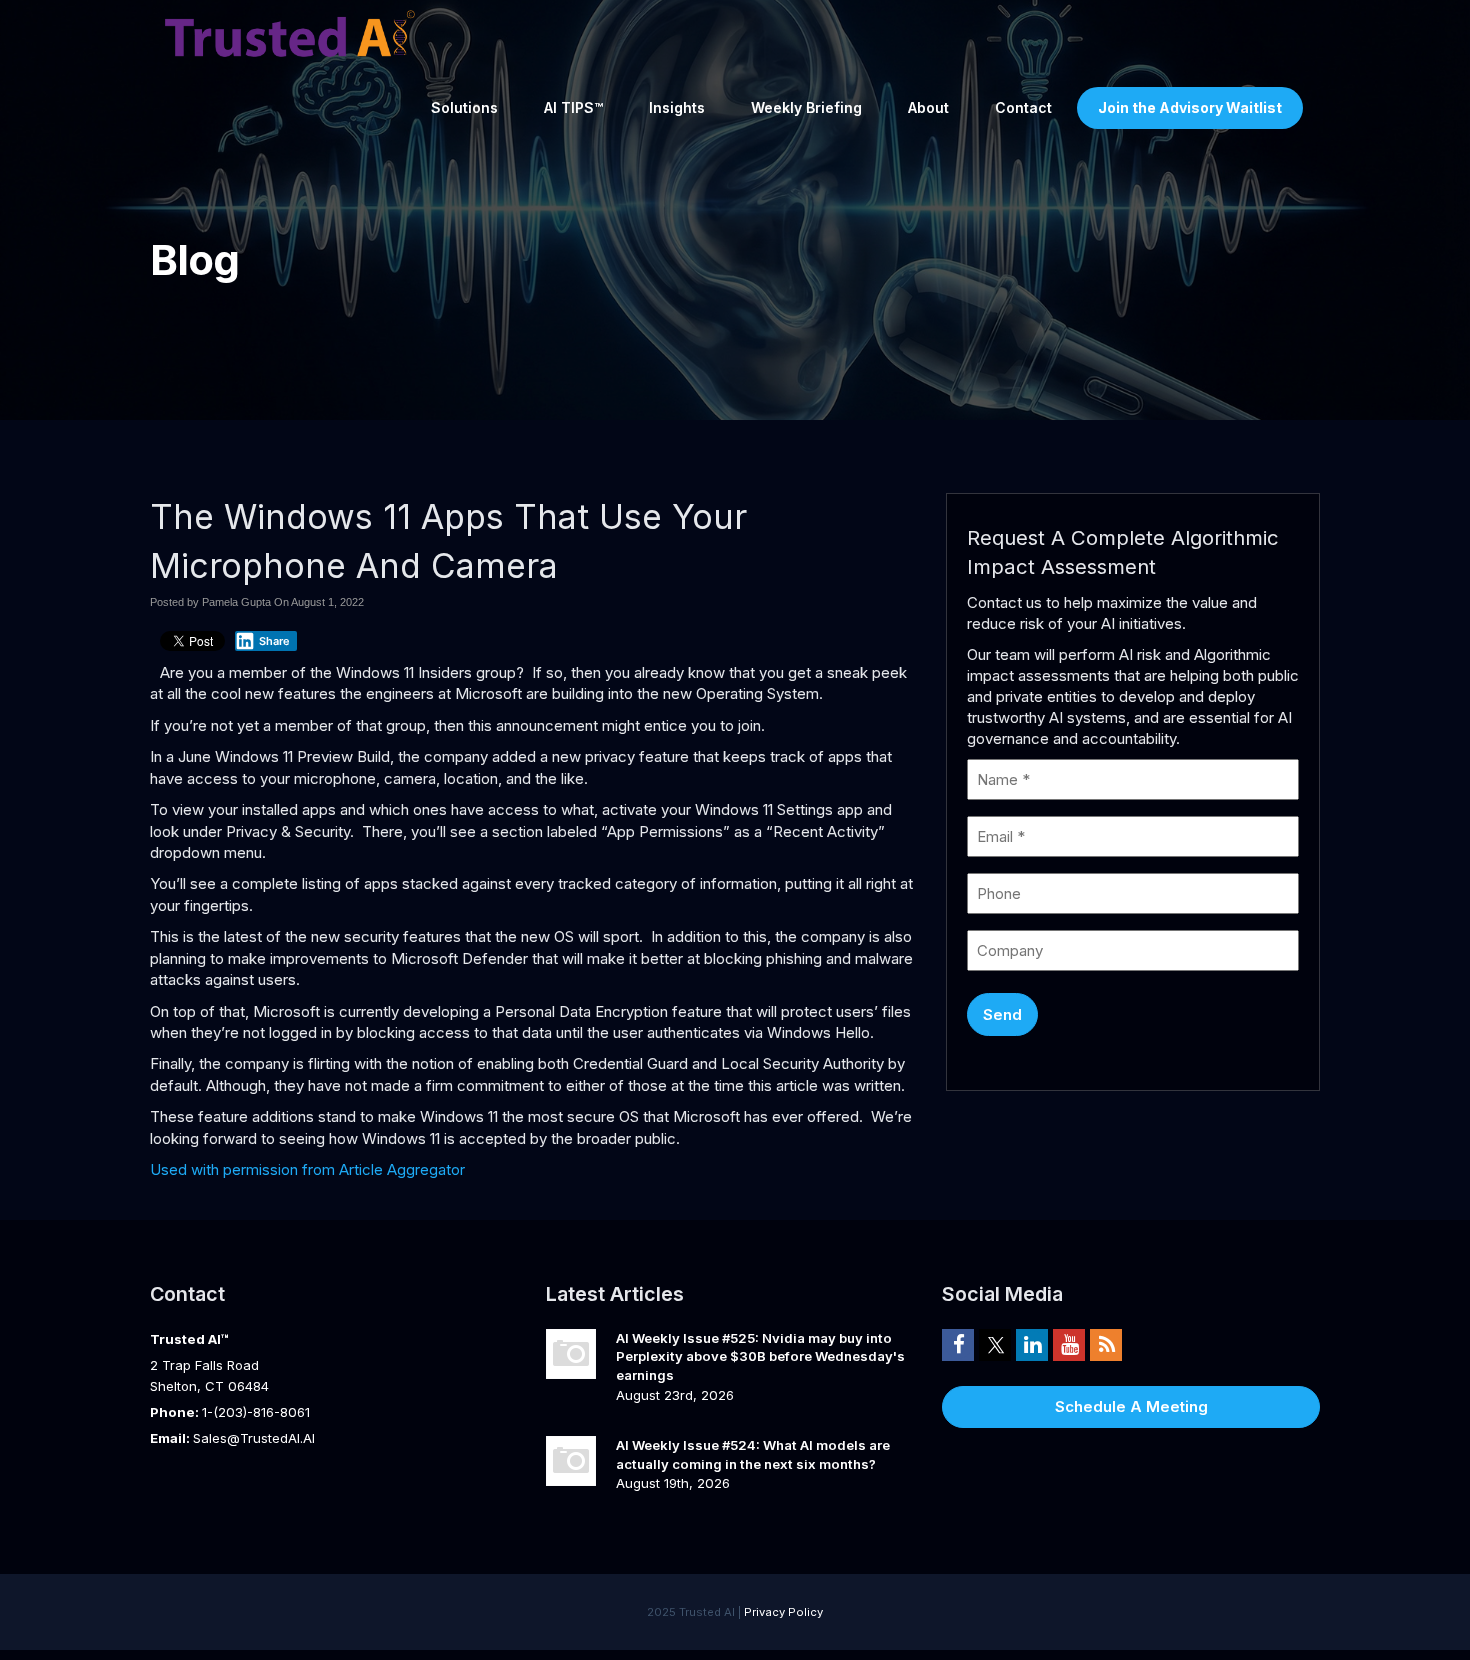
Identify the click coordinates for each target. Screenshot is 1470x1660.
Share (274, 641)
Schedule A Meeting (1131, 1406)
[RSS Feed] (1106, 1344)
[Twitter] (995, 1344)
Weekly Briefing (806, 107)
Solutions (464, 107)
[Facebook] (958, 1344)
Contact (1023, 107)
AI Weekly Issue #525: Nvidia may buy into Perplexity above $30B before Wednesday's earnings (760, 1356)
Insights (677, 107)
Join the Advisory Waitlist (1190, 107)
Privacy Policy (783, 1612)
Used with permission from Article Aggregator (307, 1169)
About (928, 107)
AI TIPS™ (573, 107)
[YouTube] (1069, 1344)
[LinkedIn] (1032, 1344)
